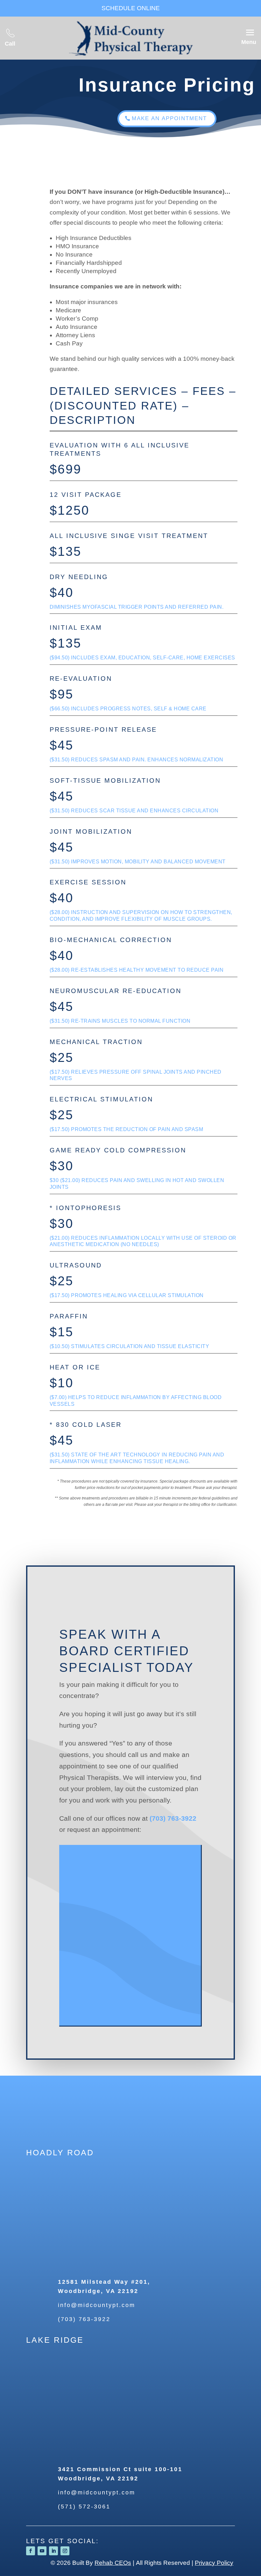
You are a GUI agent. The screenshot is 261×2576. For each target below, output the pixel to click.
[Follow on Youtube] (42, 2551)
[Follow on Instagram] (65, 2551)
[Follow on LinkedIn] (53, 2551)
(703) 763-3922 (173, 1818)
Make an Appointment (169, 118)
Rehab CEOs (113, 2563)
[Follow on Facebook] (31, 2551)
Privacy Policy (214, 2563)
